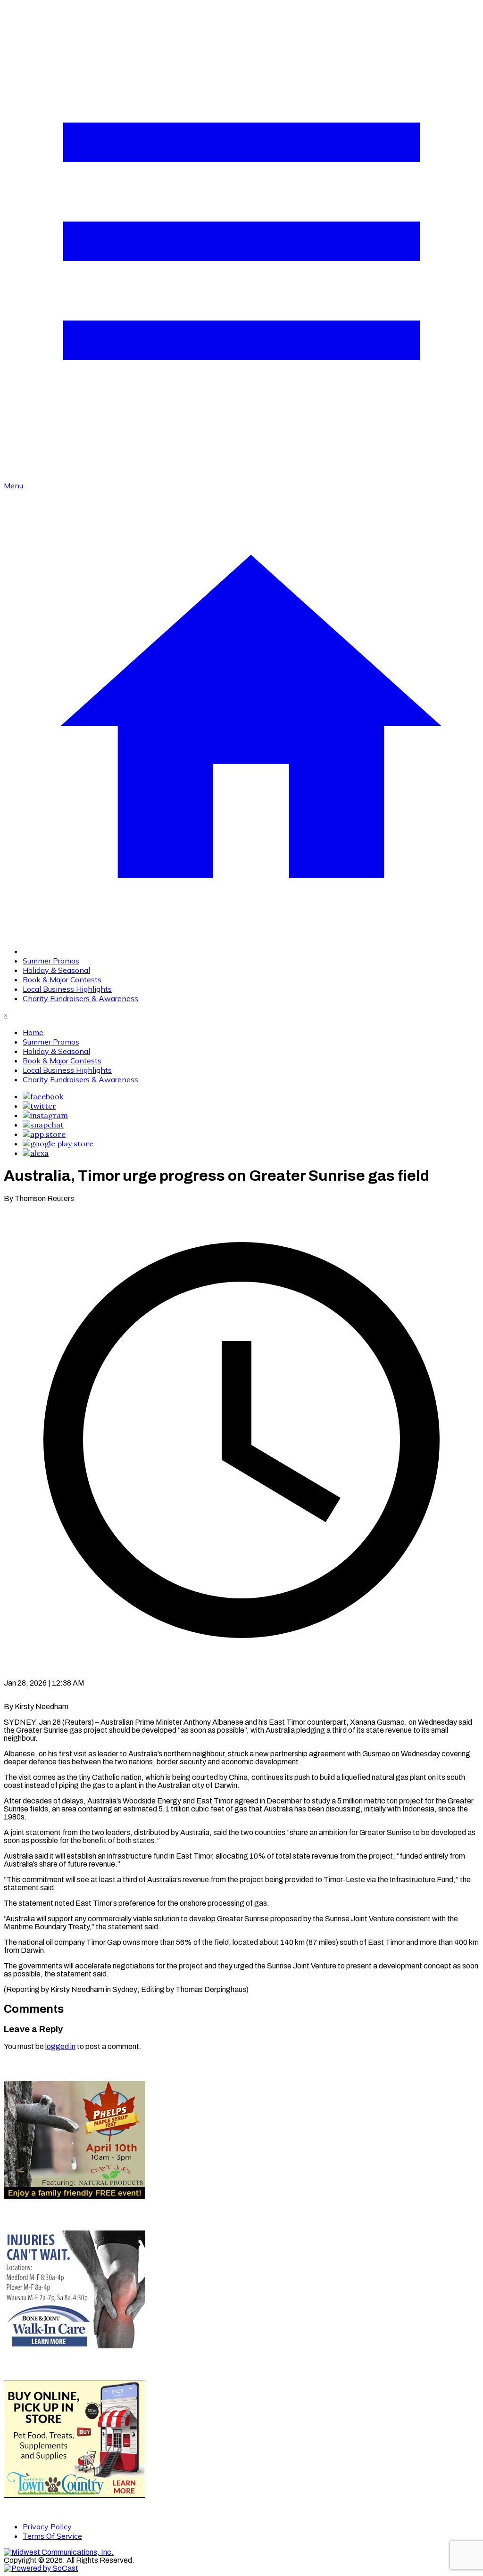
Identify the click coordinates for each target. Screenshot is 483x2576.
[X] (39, 1106)
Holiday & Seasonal (56, 970)
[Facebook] (43, 1096)
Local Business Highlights (67, 989)
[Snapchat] (43, 1125)
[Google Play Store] (58, 1144)
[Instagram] (45, 1115)
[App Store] (44, 1134)
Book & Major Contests (62, 979)
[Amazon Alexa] (36, 1153)
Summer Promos (51, 961)
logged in (60, 2046)
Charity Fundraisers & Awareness (80, 998)
